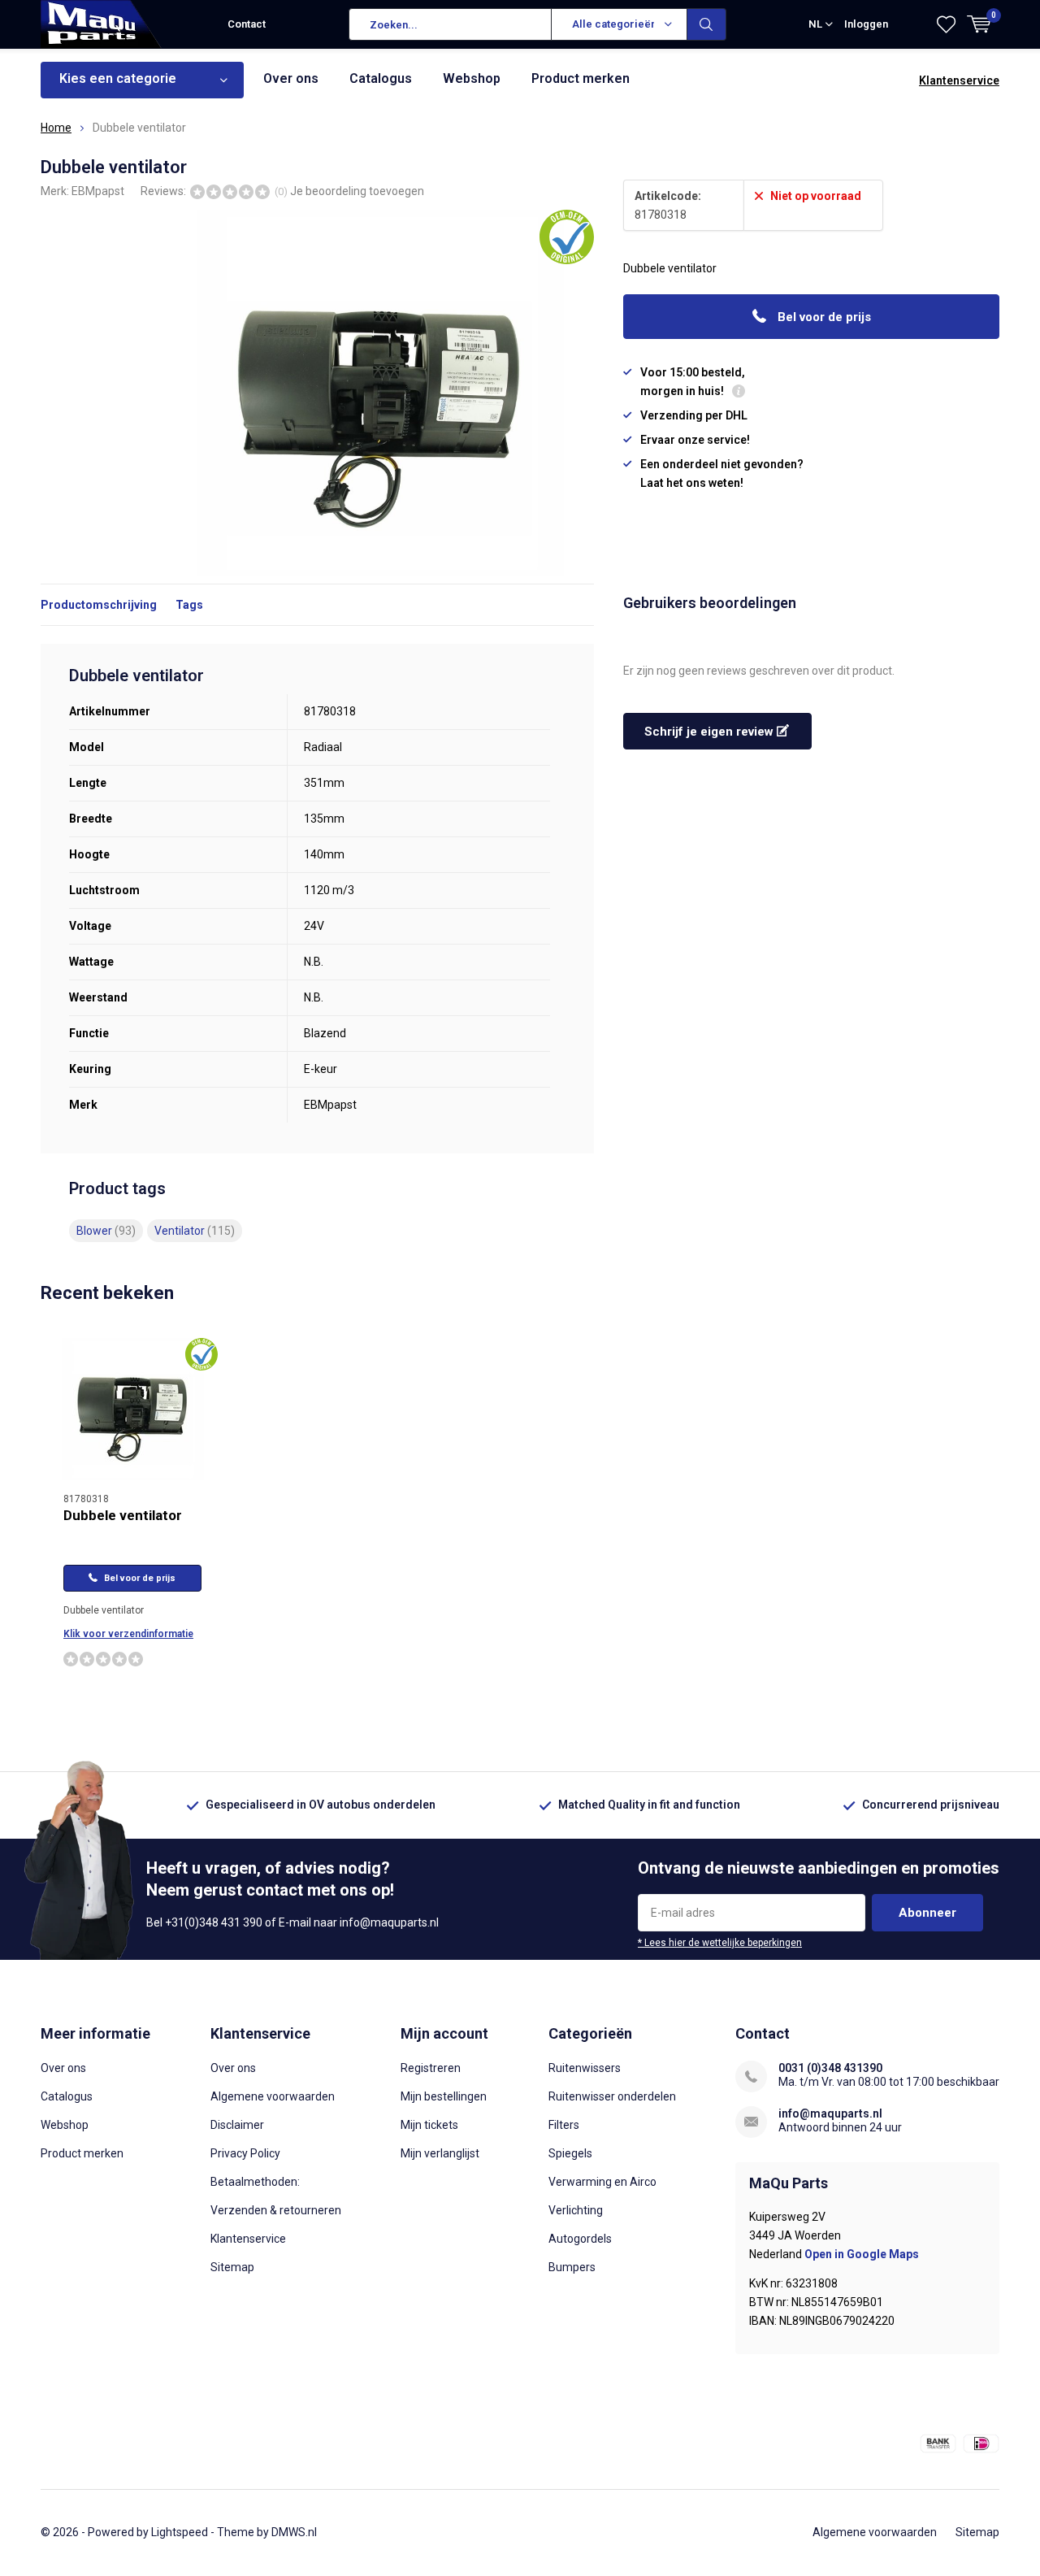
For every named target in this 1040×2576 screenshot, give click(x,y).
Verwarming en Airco (602, 2182)
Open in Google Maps (862, 2254)
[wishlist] (946, 24)
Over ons (291, 78)
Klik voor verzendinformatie (128, 1634)
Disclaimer (237, 2125)
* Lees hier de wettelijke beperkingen (720, 1943)
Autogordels (580, 2239)
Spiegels (570, 2153)
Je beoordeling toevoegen (357, 191)
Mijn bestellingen (444, 2096)
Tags (189, 605)
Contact (247, 24)
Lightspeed (180, 2532)
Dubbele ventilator (123, 1515)
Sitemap (232, 2267)
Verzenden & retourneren (276, 2210)
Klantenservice (959, 80)
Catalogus (381, 78)
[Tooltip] (739, 393)
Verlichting (576, 2210)
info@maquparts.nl (830, 2113)
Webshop (472, 78)
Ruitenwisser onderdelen (612, 2096)
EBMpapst (98, 191)
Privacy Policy (245, 2153)
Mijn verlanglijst (440, 2153)
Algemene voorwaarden (273, 2096)
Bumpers (572, 2267)
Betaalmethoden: (255, 2182)
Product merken (581, 78)
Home (56, 128)
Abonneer (927, 1913)
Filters (564, 2125)
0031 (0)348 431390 (830, 2068)
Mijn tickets (429, 2125)
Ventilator (195, 1231)
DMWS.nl (294, 2532)
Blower (106, 1231)
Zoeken (707, 24)
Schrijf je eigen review (711, 732)
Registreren (431, 2068)
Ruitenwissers (585, 2068)
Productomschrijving (99, 605)
